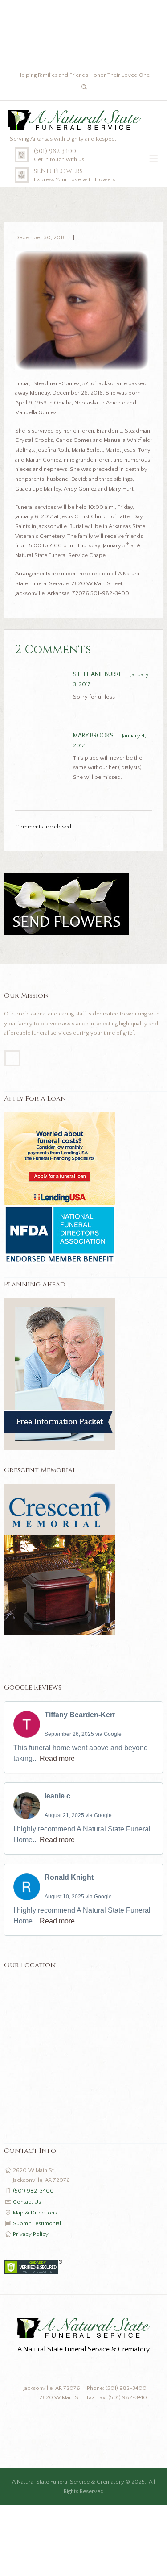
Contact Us (27, 2202)
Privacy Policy (31, 2234)
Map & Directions (35, 2213)
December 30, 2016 (41, 237)
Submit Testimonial (37, 2223)
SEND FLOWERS (58, 171)
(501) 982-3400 (55, 151)
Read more (57, 1758)
